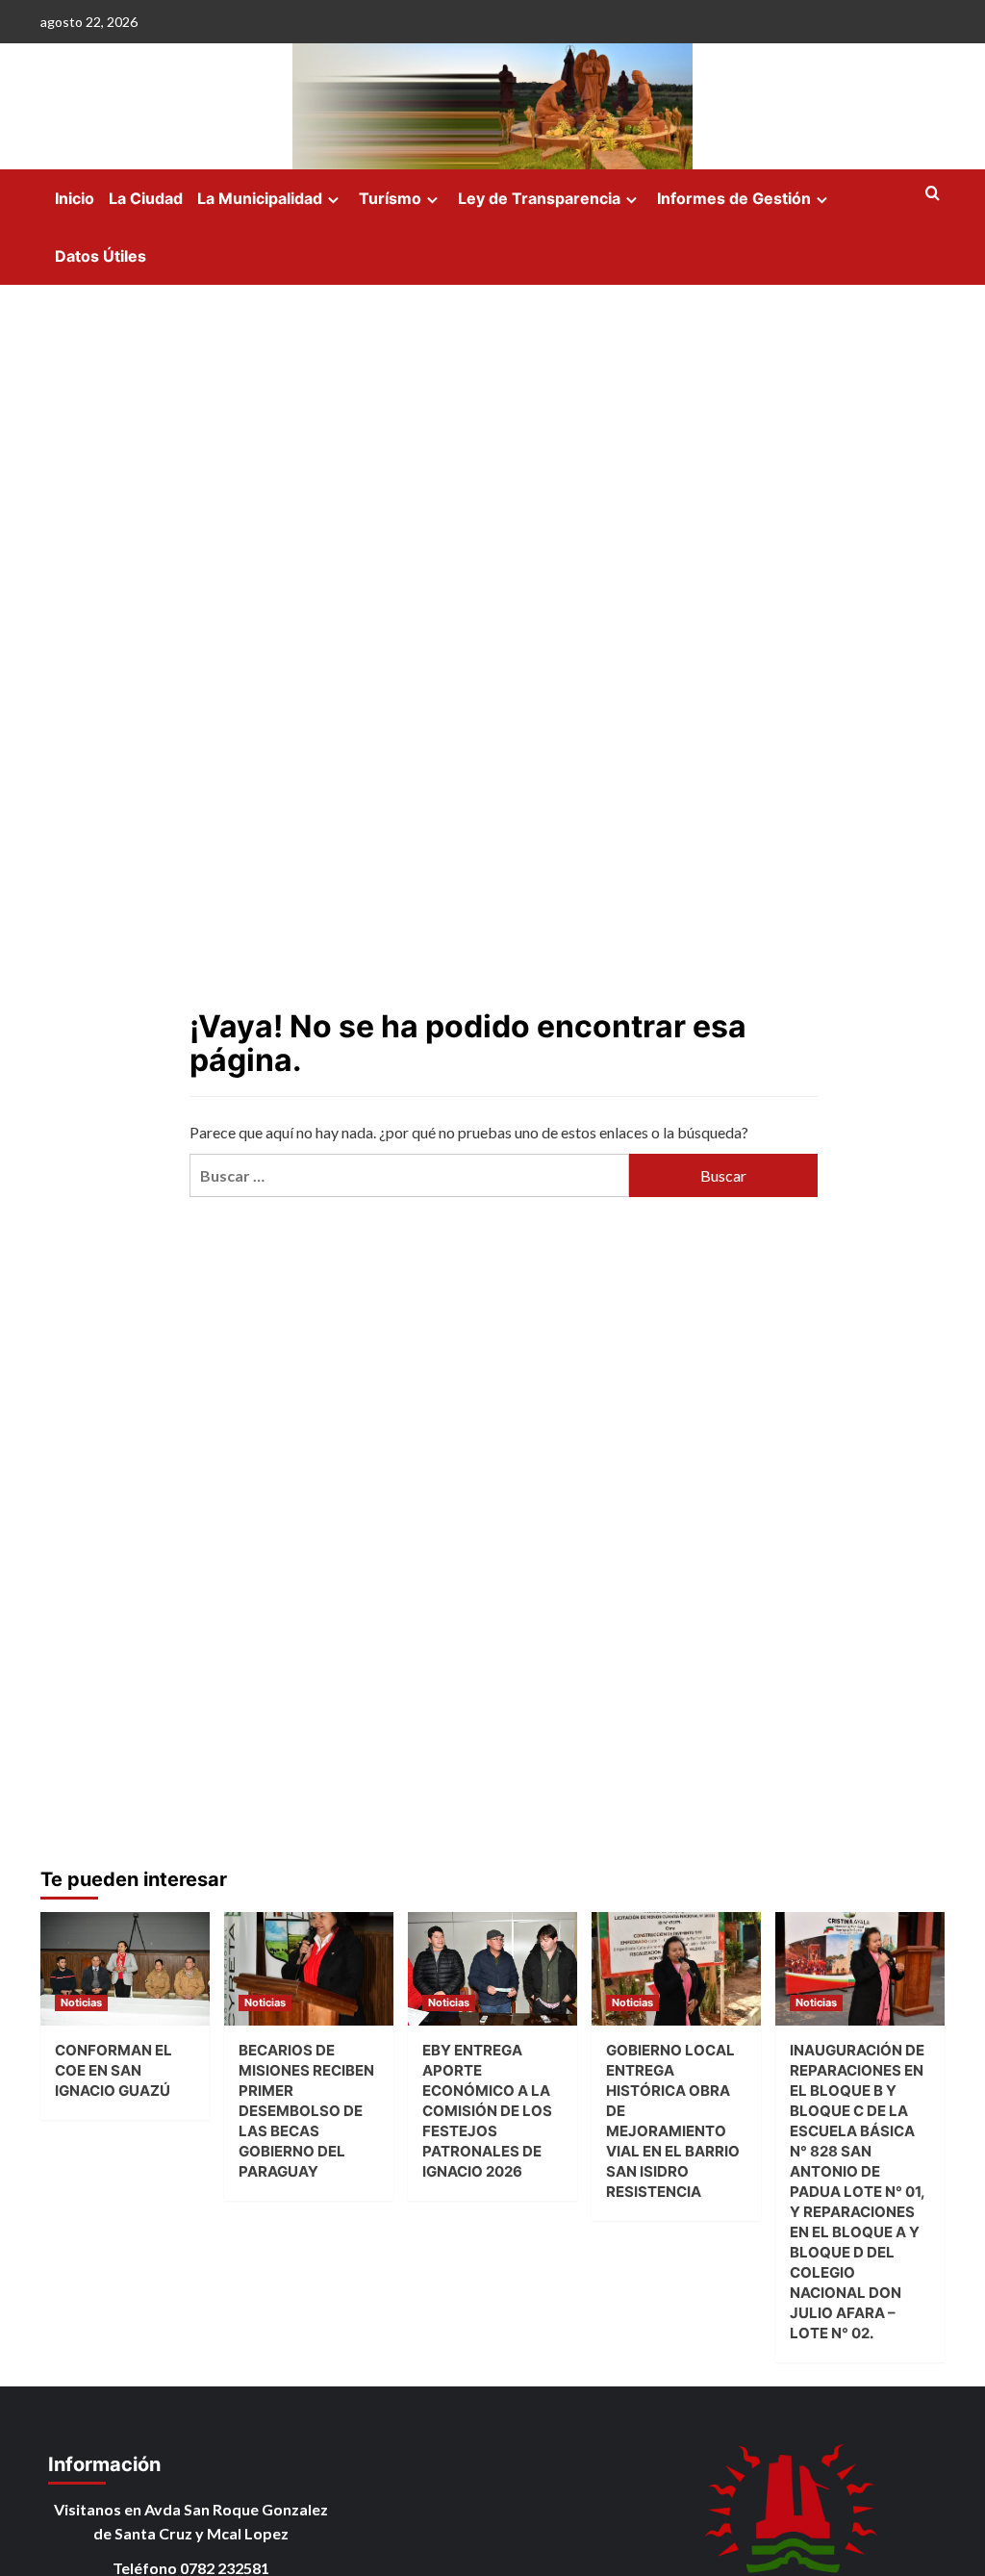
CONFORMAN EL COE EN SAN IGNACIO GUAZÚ (114, 2070)
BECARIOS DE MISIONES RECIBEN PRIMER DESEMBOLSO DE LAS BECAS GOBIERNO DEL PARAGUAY (306, 2111)
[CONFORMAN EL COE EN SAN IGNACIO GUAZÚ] (125, 1968)
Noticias (81, 2002)
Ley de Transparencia (539, 198)
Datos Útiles (101, 256)
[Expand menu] (333, 200)
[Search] (933, 194)
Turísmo (390, 198)
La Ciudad (146, 198)
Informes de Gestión (734, 198)
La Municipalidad (260, 198)
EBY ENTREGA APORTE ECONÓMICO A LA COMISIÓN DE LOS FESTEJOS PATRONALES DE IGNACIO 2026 (487, 2111)
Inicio (75, 198)
